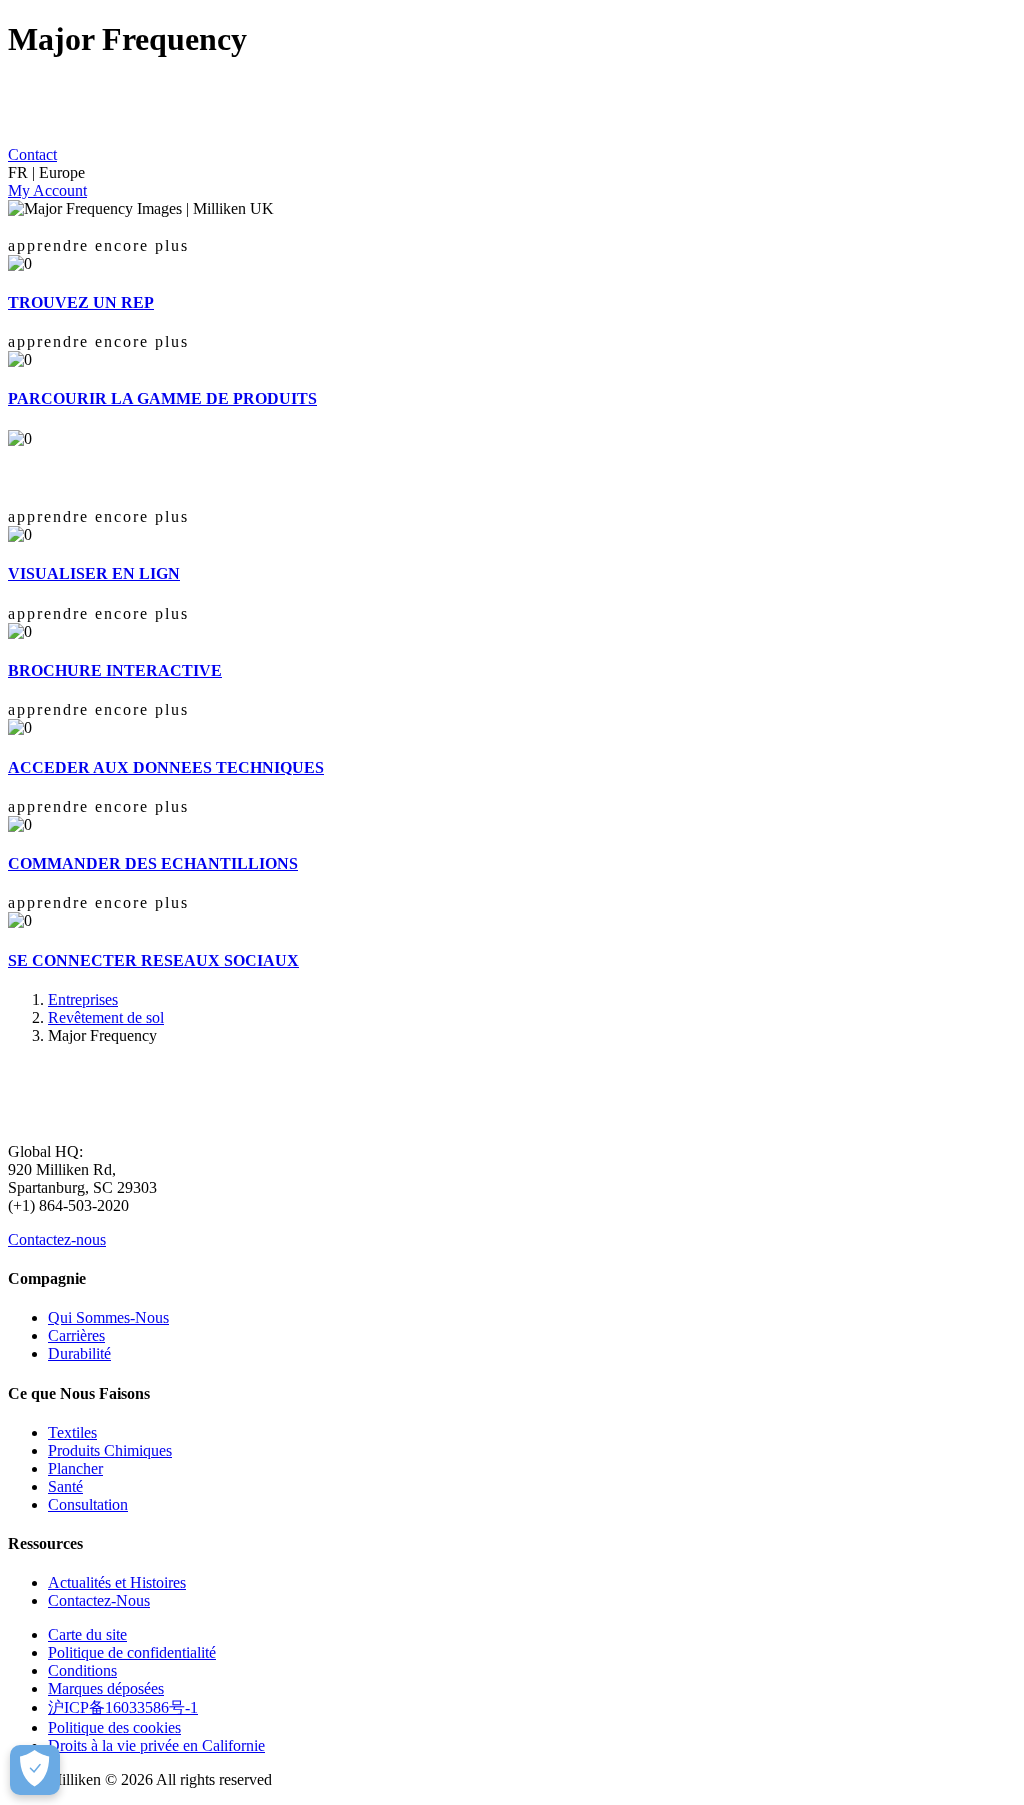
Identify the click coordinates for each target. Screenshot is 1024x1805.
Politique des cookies (114, 1727)
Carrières (76, 1335)
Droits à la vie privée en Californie (156, 1745)
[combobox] (512, 173)
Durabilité (79, 1353)
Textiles (72, 1432)
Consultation (88, 1504)
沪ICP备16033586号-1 (123, 1707)
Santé (65, 1486)
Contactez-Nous (99, 1600)
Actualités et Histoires (117, 1582)
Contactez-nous (57, 1239)
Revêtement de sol (106, 1017)
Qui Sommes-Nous (108, 1317)
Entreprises (83, 999)
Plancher (75, 1468)
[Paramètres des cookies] (35, 1770)
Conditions (82, 1670)
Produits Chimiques (110, 1450)
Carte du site (87, 1634)
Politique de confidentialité (132, 1652)
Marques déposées (106, 1688)
